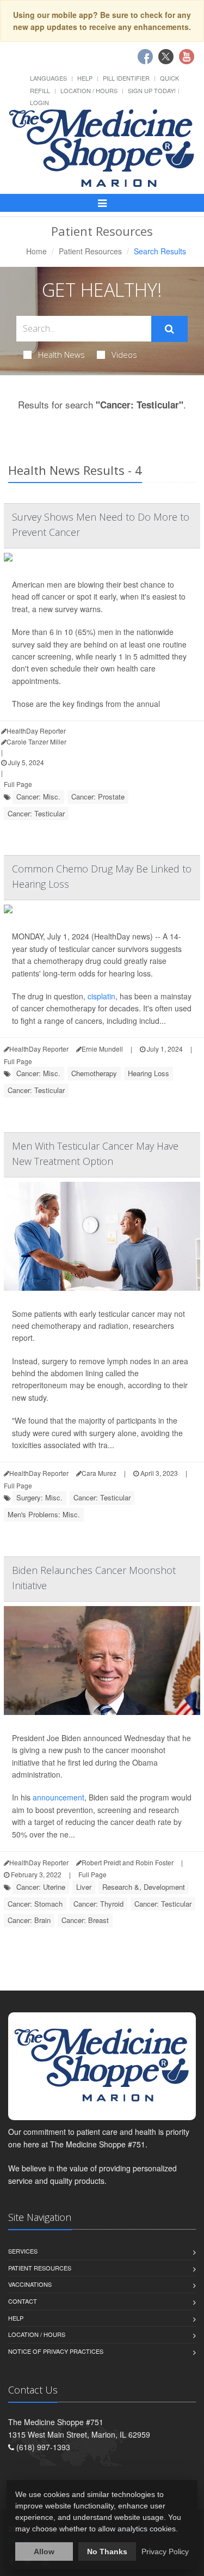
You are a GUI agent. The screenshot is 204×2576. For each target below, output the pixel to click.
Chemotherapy (94, 1073)
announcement (58, 1797)
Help (85, 78)
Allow (44, 2551)
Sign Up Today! (152, 90)
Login (39, 102)
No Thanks (107, 2551)
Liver (84, 1887)
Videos (124, 355)
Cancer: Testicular (36, 813)
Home (36, 251)
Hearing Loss (149, 1073)
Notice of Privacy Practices (56, 2351)
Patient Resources (90, 251)
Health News (61, 355)
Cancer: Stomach (35, 1904)
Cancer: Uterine (41, 1887)
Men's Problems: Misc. (44, 1514)
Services (23, 2251)
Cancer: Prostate (98, 796)
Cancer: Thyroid (98, 1904)
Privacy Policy (165, 2551)
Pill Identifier (126, 78)
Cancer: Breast (85, 1920)
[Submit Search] (169, 329)
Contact (23, 2301)
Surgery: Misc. (39, 1497)
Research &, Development (144, 1887)
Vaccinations (30, 2284)
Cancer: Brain (29, 1920)
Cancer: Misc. (38, 796)
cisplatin (101, 996)
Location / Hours (89, 90)
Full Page (18, 784)
